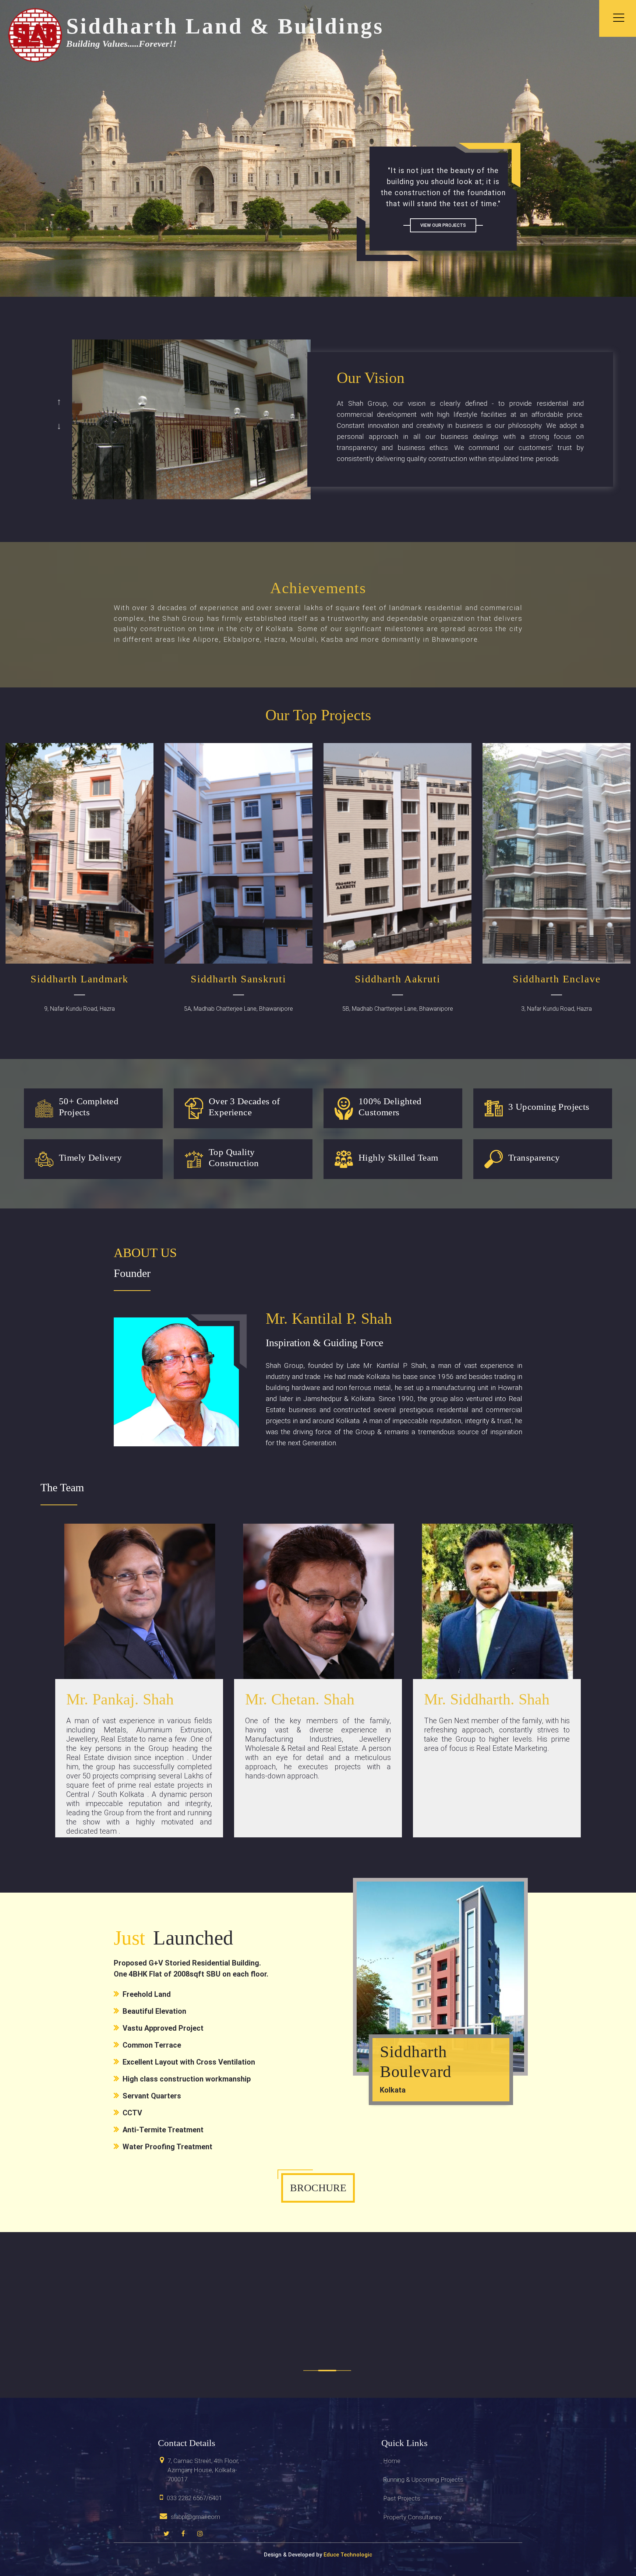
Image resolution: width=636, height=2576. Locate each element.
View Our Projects (443, 225)
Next (59, 424)
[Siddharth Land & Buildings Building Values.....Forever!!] (35, 35)
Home (392, 2461)
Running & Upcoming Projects (423, 2480)
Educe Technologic (348, 2555)
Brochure (318, 2188)
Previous (59, 400)
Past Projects (402, 2498)
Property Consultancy (412, 2517)
